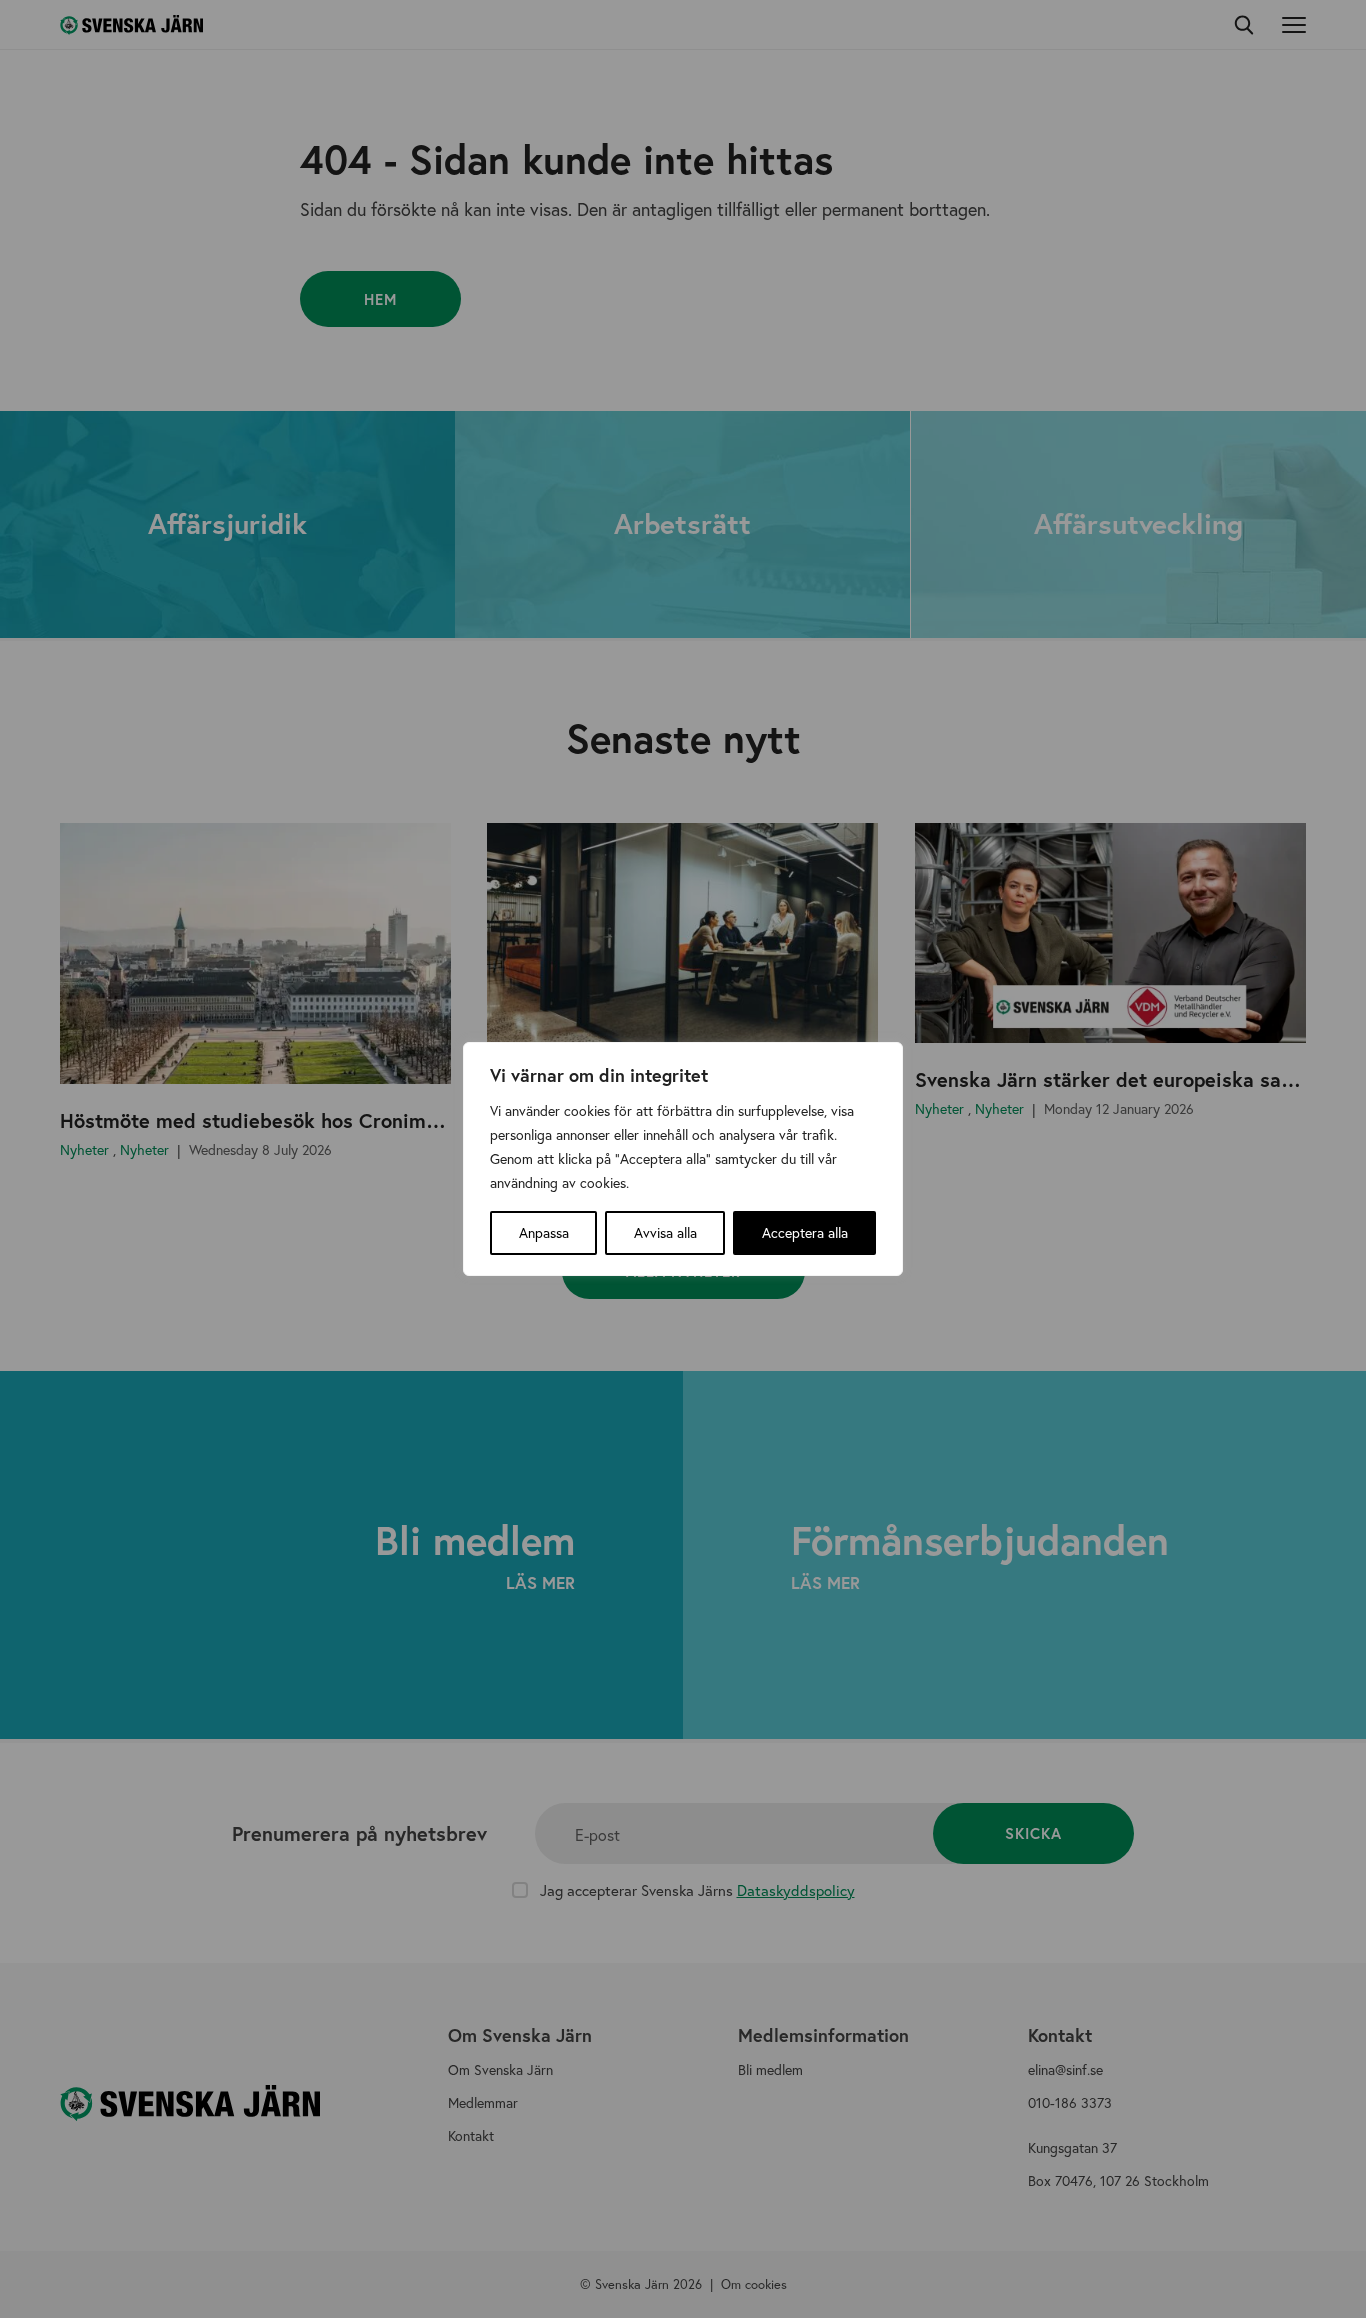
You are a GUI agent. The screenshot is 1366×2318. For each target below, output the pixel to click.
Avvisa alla (665, 1232)
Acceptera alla (805, 1232)
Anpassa (544, 1232)
